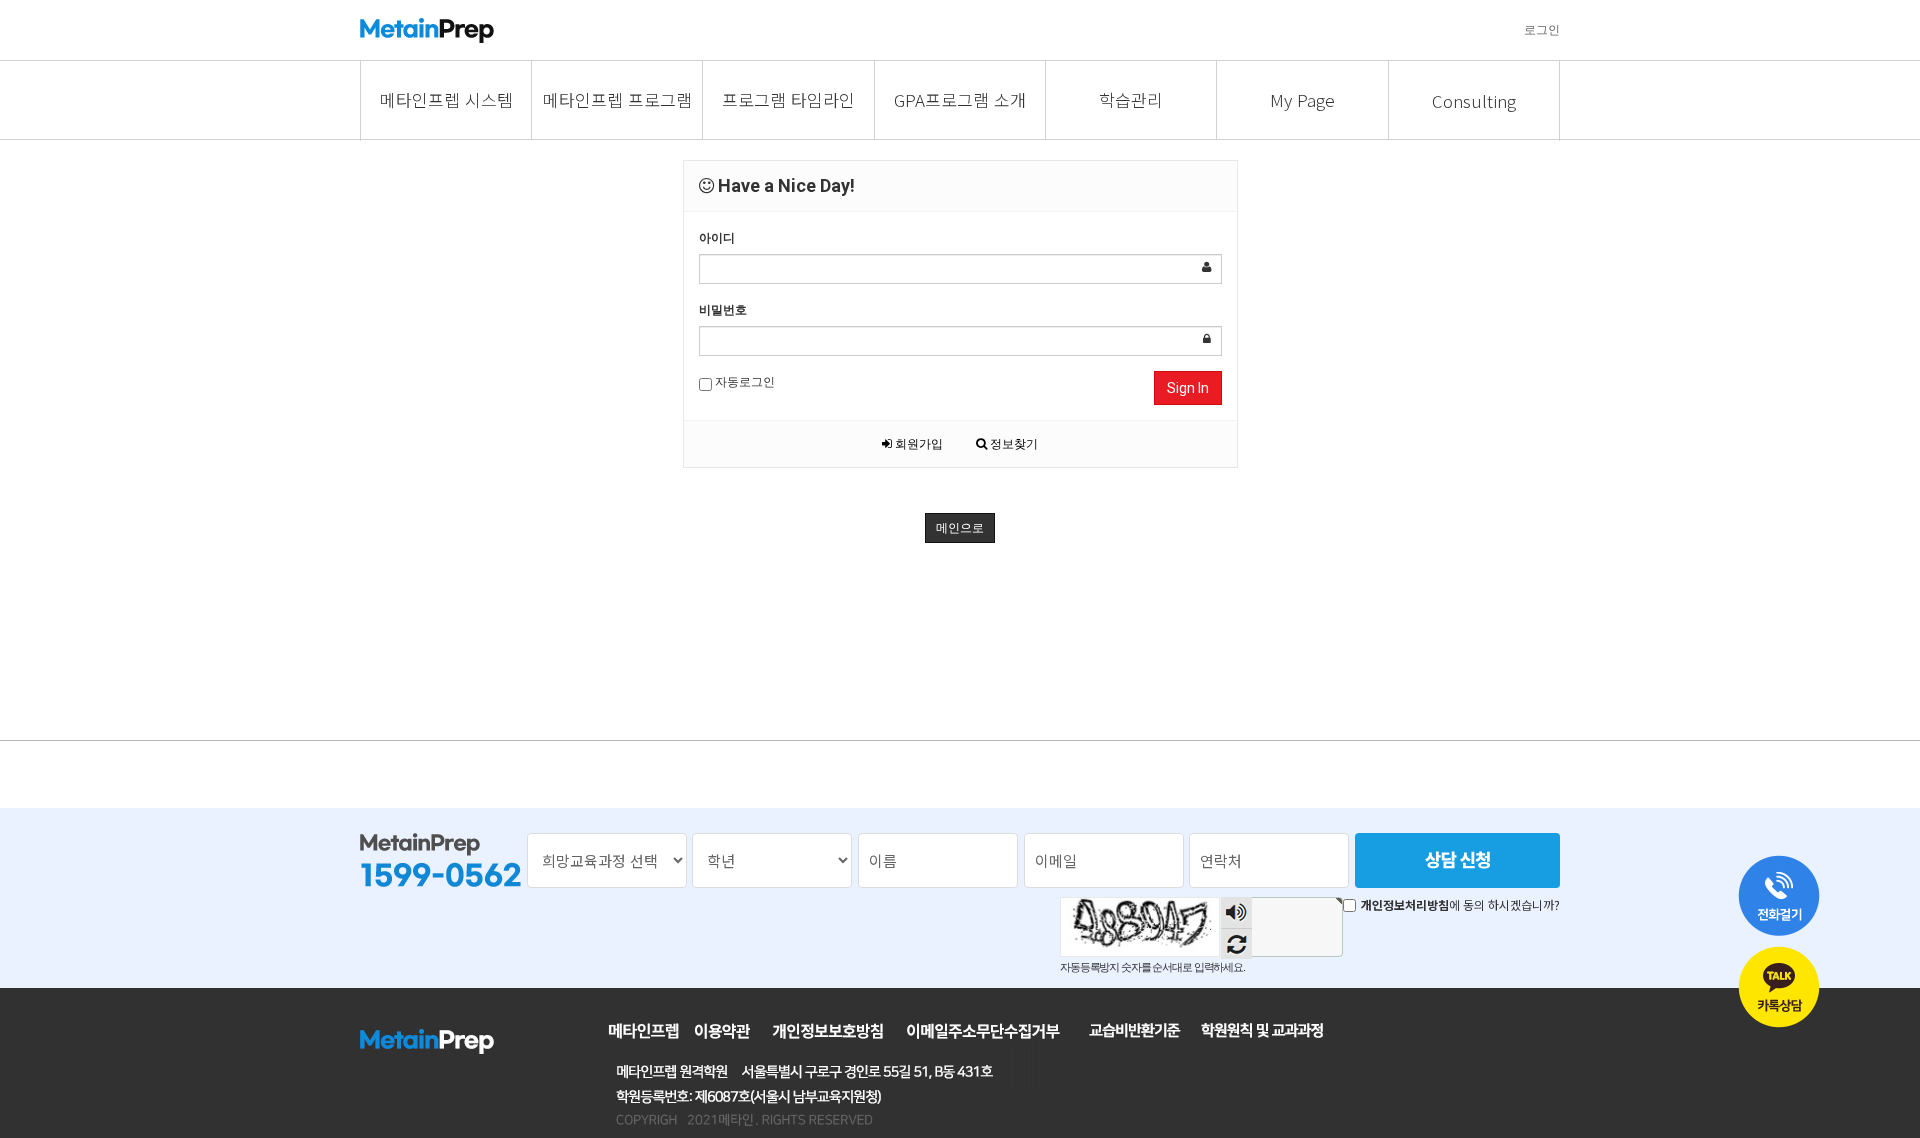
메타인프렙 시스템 (446, 99)
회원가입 (917, 444)
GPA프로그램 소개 (960, 99)
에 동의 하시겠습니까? (1460, 905)
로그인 (1542, 30)
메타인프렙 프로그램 (617, 99)
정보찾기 (1012, 444)
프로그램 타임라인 (788, 99)
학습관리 (1131, 99)
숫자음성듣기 (1237, 912)
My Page (1302, 99)
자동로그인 (743, 382)
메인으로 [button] (960, 528)
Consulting (1474, 100)
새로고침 (1236, 943)
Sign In (1188, 388)
